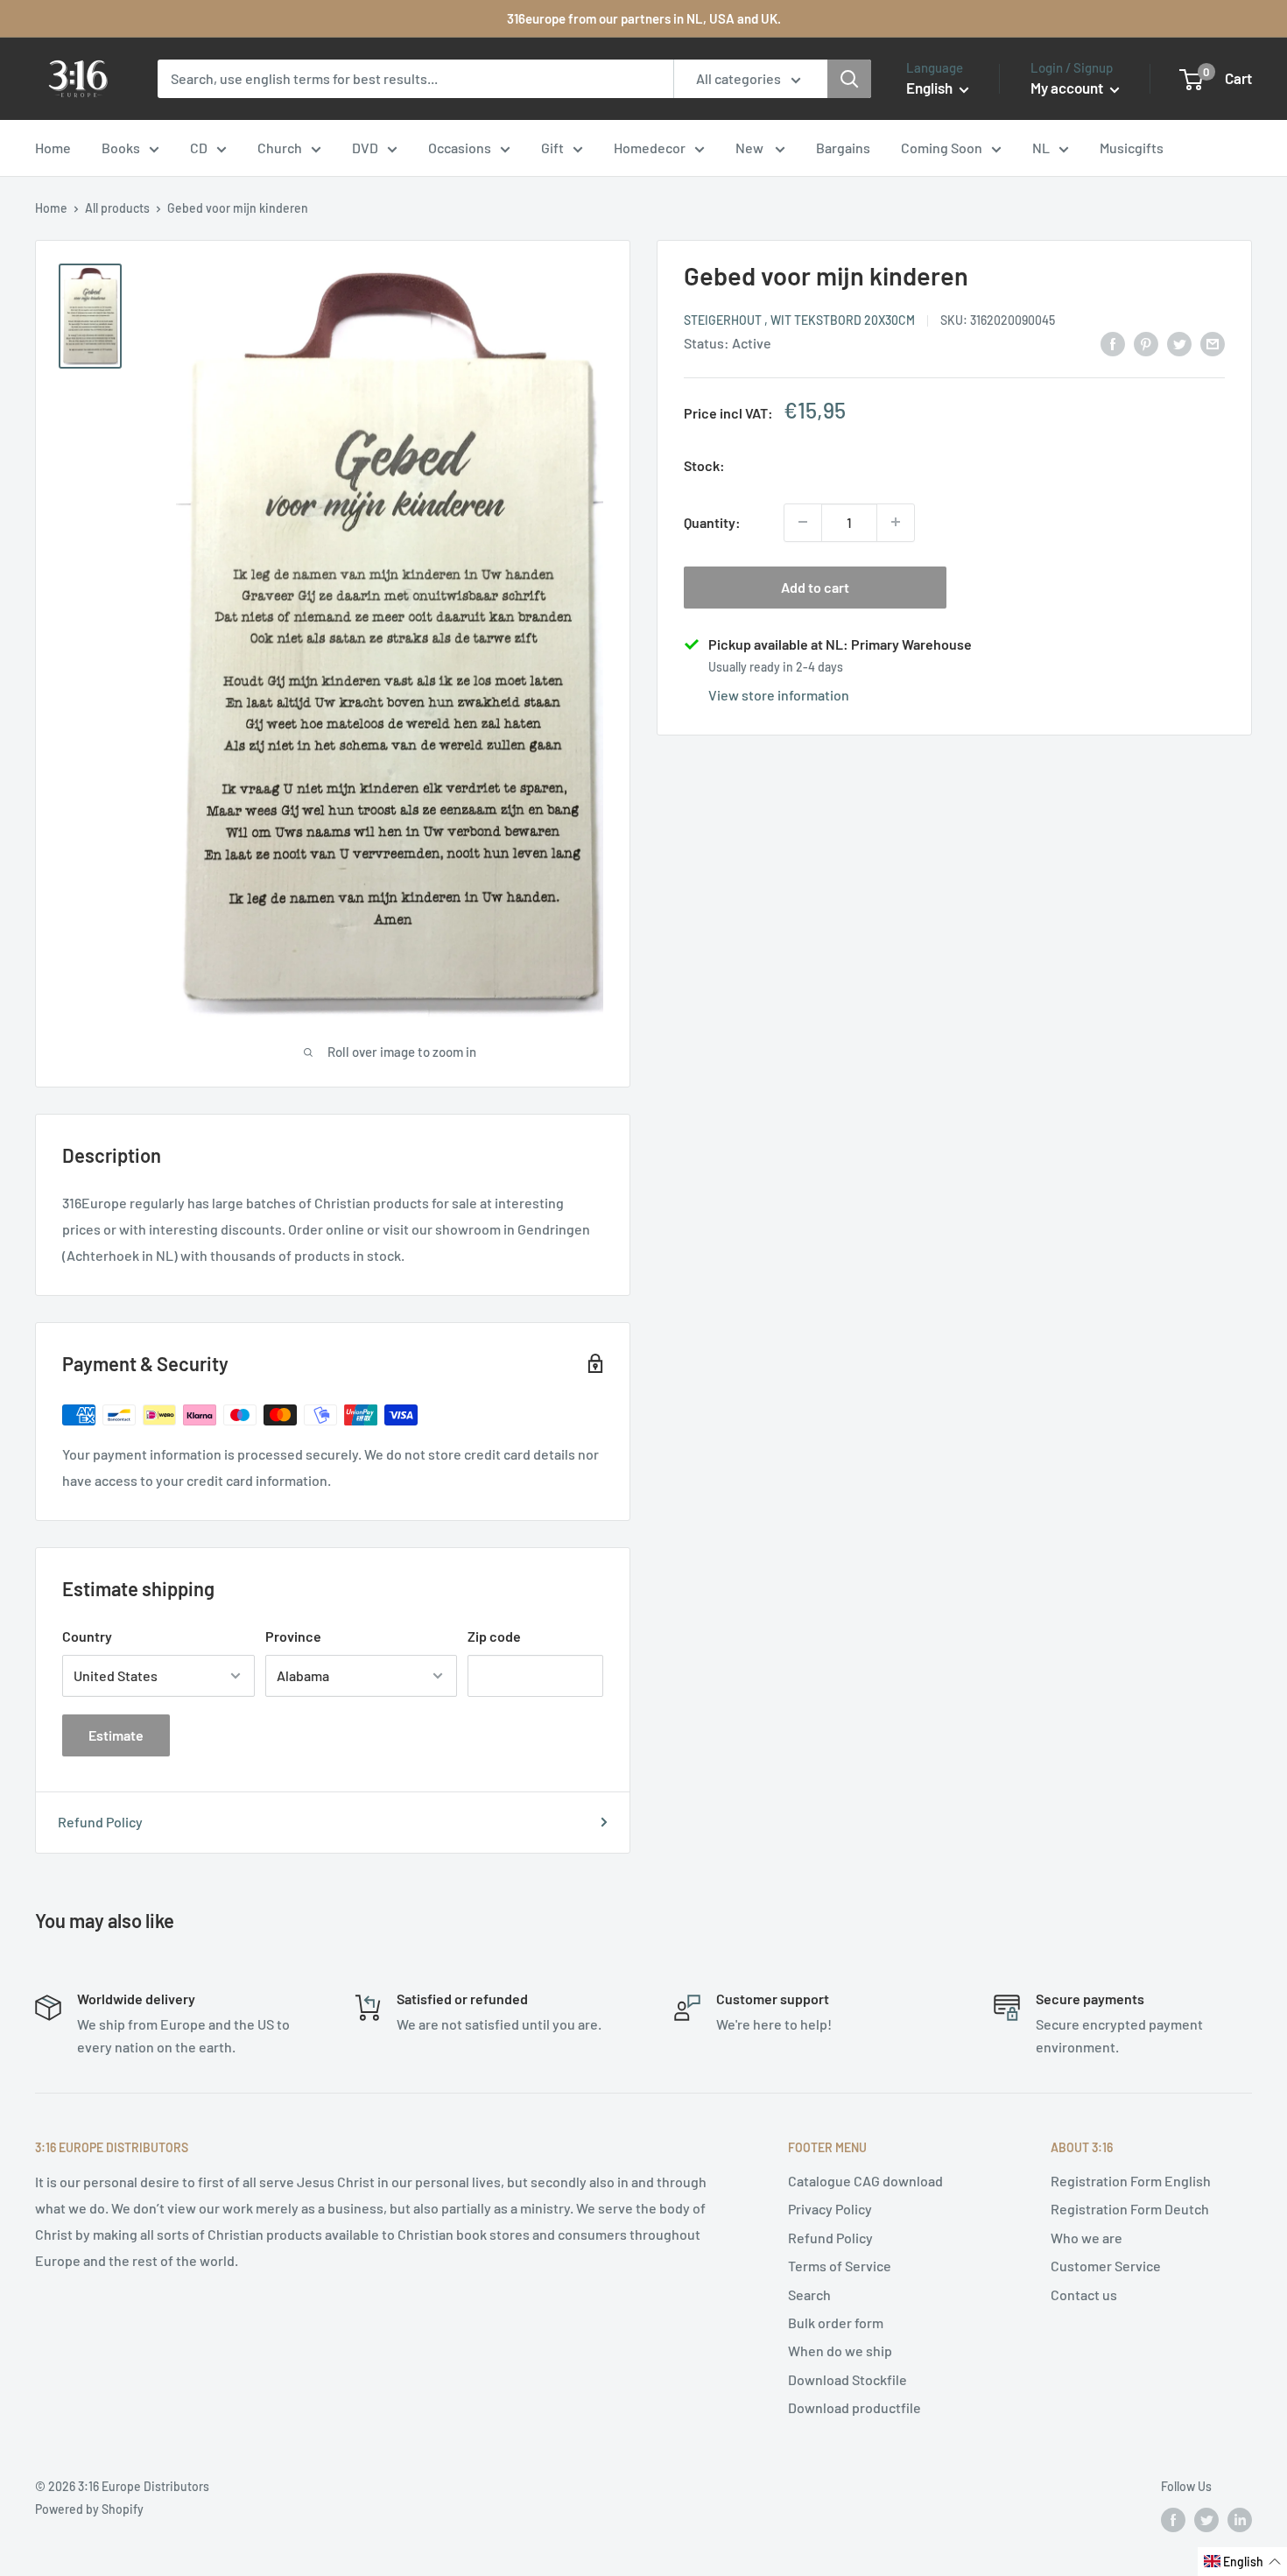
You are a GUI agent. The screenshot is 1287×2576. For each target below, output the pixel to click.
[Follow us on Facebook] (1173, 2520)
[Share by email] (1213, 343)
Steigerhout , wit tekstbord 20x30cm (799, 319)
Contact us (1084, 2294)
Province (293, 1636)
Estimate (116, 1735)
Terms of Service (840, 2266)
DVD (365, 148)
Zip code (494, 1636)
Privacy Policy (830, 2209)
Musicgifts (1132, 148)
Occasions (460, 148)
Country (87, 1636)
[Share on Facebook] (1113, 343)
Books (121, 148)
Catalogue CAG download (865, 2181)
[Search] (849, 79)
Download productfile (854, 2407)
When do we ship (840, 2351)
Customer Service (1106, 2266)
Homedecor (650, 148)
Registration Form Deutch (1130, 2209)
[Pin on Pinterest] (1146, 343)
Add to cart (815, 586)
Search (809, 2294)
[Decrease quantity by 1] (803, 522)
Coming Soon (942, 148)
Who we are (1087, 2238)
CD (199, 148)
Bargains (843, 148)
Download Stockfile (847, 2379)
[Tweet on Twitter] (1179, 343)
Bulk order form (836, 2323)
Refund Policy (100, 1822)
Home (53, 148)
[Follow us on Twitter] (1206, 2520)
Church (280, 148)
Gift (552, 148)
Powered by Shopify (89, 2509)
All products (117, 208)
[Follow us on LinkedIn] (1240, 2520)
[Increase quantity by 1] (896, 522)
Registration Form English (1131, 2181)
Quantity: (712, 521)
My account (1068, 88)
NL (1041, 148)
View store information (779, 694)
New (751, 148)
